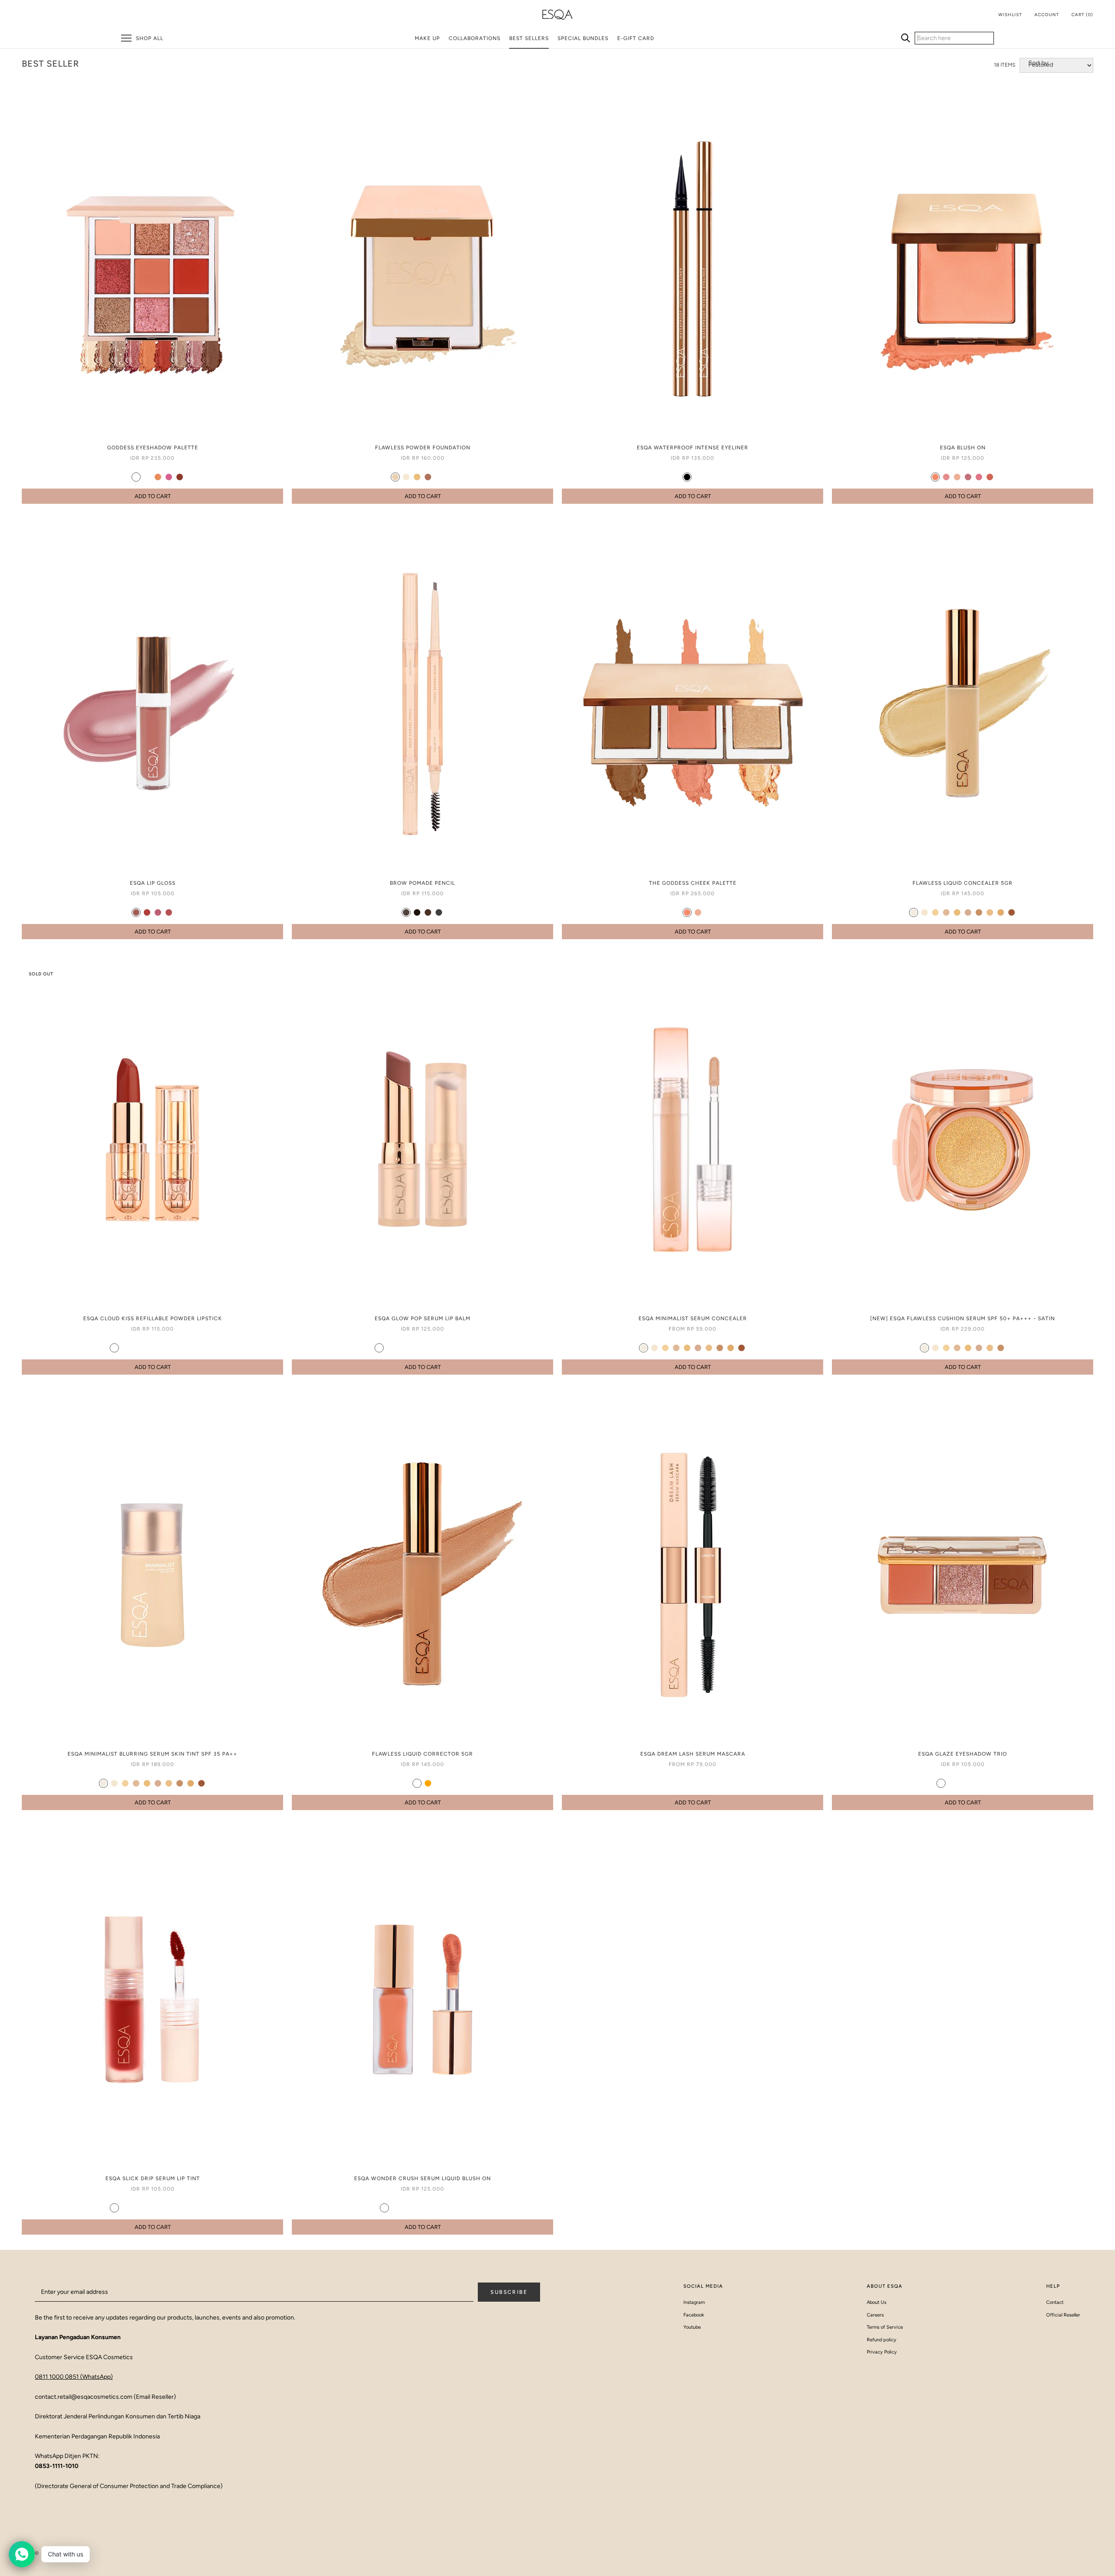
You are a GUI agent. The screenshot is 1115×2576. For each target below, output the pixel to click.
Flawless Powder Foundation (423, 448)
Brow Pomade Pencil (422, 883)
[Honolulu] (935, 477)
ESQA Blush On (963, 448)
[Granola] (439, 477)
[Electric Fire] (191, 1348)
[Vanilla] (406, 477)
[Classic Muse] (434, 1348)
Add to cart (153, 496)
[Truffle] (979, 912)
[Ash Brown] (406, 912)
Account (1047, 15)
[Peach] (158, 477)
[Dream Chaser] (444, 1348)
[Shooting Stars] (952, 1783)
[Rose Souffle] (125, 2208)
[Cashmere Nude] (114, 2208)
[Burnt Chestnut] (191, 2208)
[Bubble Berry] (158, 2208)
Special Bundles (583, 38)
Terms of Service (885, 2327)
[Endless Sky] (147, 1348)
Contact (1055, 2302)
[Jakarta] (147, 912)
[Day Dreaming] (941, 1783)
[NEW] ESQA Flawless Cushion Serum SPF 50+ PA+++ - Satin (963, 1318)
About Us (877, 2302)
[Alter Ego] (158, 1348)
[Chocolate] (428, 912)
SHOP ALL (150, 38)
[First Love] (125, 1348)
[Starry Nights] (985, 1783)
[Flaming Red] (147, 2208)
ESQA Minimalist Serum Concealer (693, 1318)
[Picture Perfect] (379, 1348)
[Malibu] (946, 477)
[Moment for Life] (974, 1783)
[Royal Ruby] (136, 2208)
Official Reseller (1063, 2315)
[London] (158, 912)
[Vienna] (990, 477)
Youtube (692, 2327)
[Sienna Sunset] (169, 2208)
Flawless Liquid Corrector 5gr (422, 1754)
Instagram (694, 2302)
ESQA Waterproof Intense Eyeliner (693, 448)
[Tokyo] (169, 912)
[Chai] (698, 477)
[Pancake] (990, 912)
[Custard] (395, 477)
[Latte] (428, 477)
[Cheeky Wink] (406, 2208)
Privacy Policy (882, 2352)
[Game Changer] (169, 1348)
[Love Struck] (439, 2208)
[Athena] (687, 912)
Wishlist (1010, 15)
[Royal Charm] (461, 2208)
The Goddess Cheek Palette (693, 883)
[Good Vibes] (401, 1348)
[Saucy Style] (395, 2208)
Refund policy (882, 2340)
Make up (427, 38)
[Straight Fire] (963, 1783)
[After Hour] (466, 1348)
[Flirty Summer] (384, 2208)
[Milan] (968, 477)
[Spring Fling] (428, 2208)
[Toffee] (1001, 912)
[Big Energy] (423, 1348)
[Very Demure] (455, 1348)
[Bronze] (180, 477)
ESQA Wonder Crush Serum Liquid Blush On (422, 2178)
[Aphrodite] (698, 912)
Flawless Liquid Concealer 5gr (963, 883)
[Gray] (439, 912)
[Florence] (979, 477)
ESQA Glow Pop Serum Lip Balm (422, 1318)
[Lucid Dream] (450, 2208)
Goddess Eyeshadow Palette (153, 448)
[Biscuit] (450, 477)
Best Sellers (529, 38)
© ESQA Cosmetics (62, 2553)
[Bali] (957, 477)
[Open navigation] (126, 38)
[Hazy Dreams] (136, 1348)
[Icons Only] (417, 2208)
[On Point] (390, 1348)
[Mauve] (136, 477)
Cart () (1082, 15)
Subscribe (509, 2292)
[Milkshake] (914, 912)
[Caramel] (417, 477)
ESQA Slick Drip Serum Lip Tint (153, 2178)
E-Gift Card (636, 38)
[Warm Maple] (180, 2208)
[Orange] (428, 1783)
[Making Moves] (114, 1348)
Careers (875, 2315)
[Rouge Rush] (180, 1348)
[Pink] (169, 477)
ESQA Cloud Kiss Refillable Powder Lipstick (153, 1318)
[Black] (687, 477)
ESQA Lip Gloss (153, 883)
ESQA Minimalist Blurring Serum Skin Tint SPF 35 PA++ (152, 1754)
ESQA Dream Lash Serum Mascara (693, 1754)
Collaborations (475, 38)
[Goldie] (125, 477)
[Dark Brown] (417, 912)
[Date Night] (412, 1348)
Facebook (694, 2315)
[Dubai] (136, 912)
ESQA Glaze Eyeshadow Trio (963, 1754)
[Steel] (147, 477)
